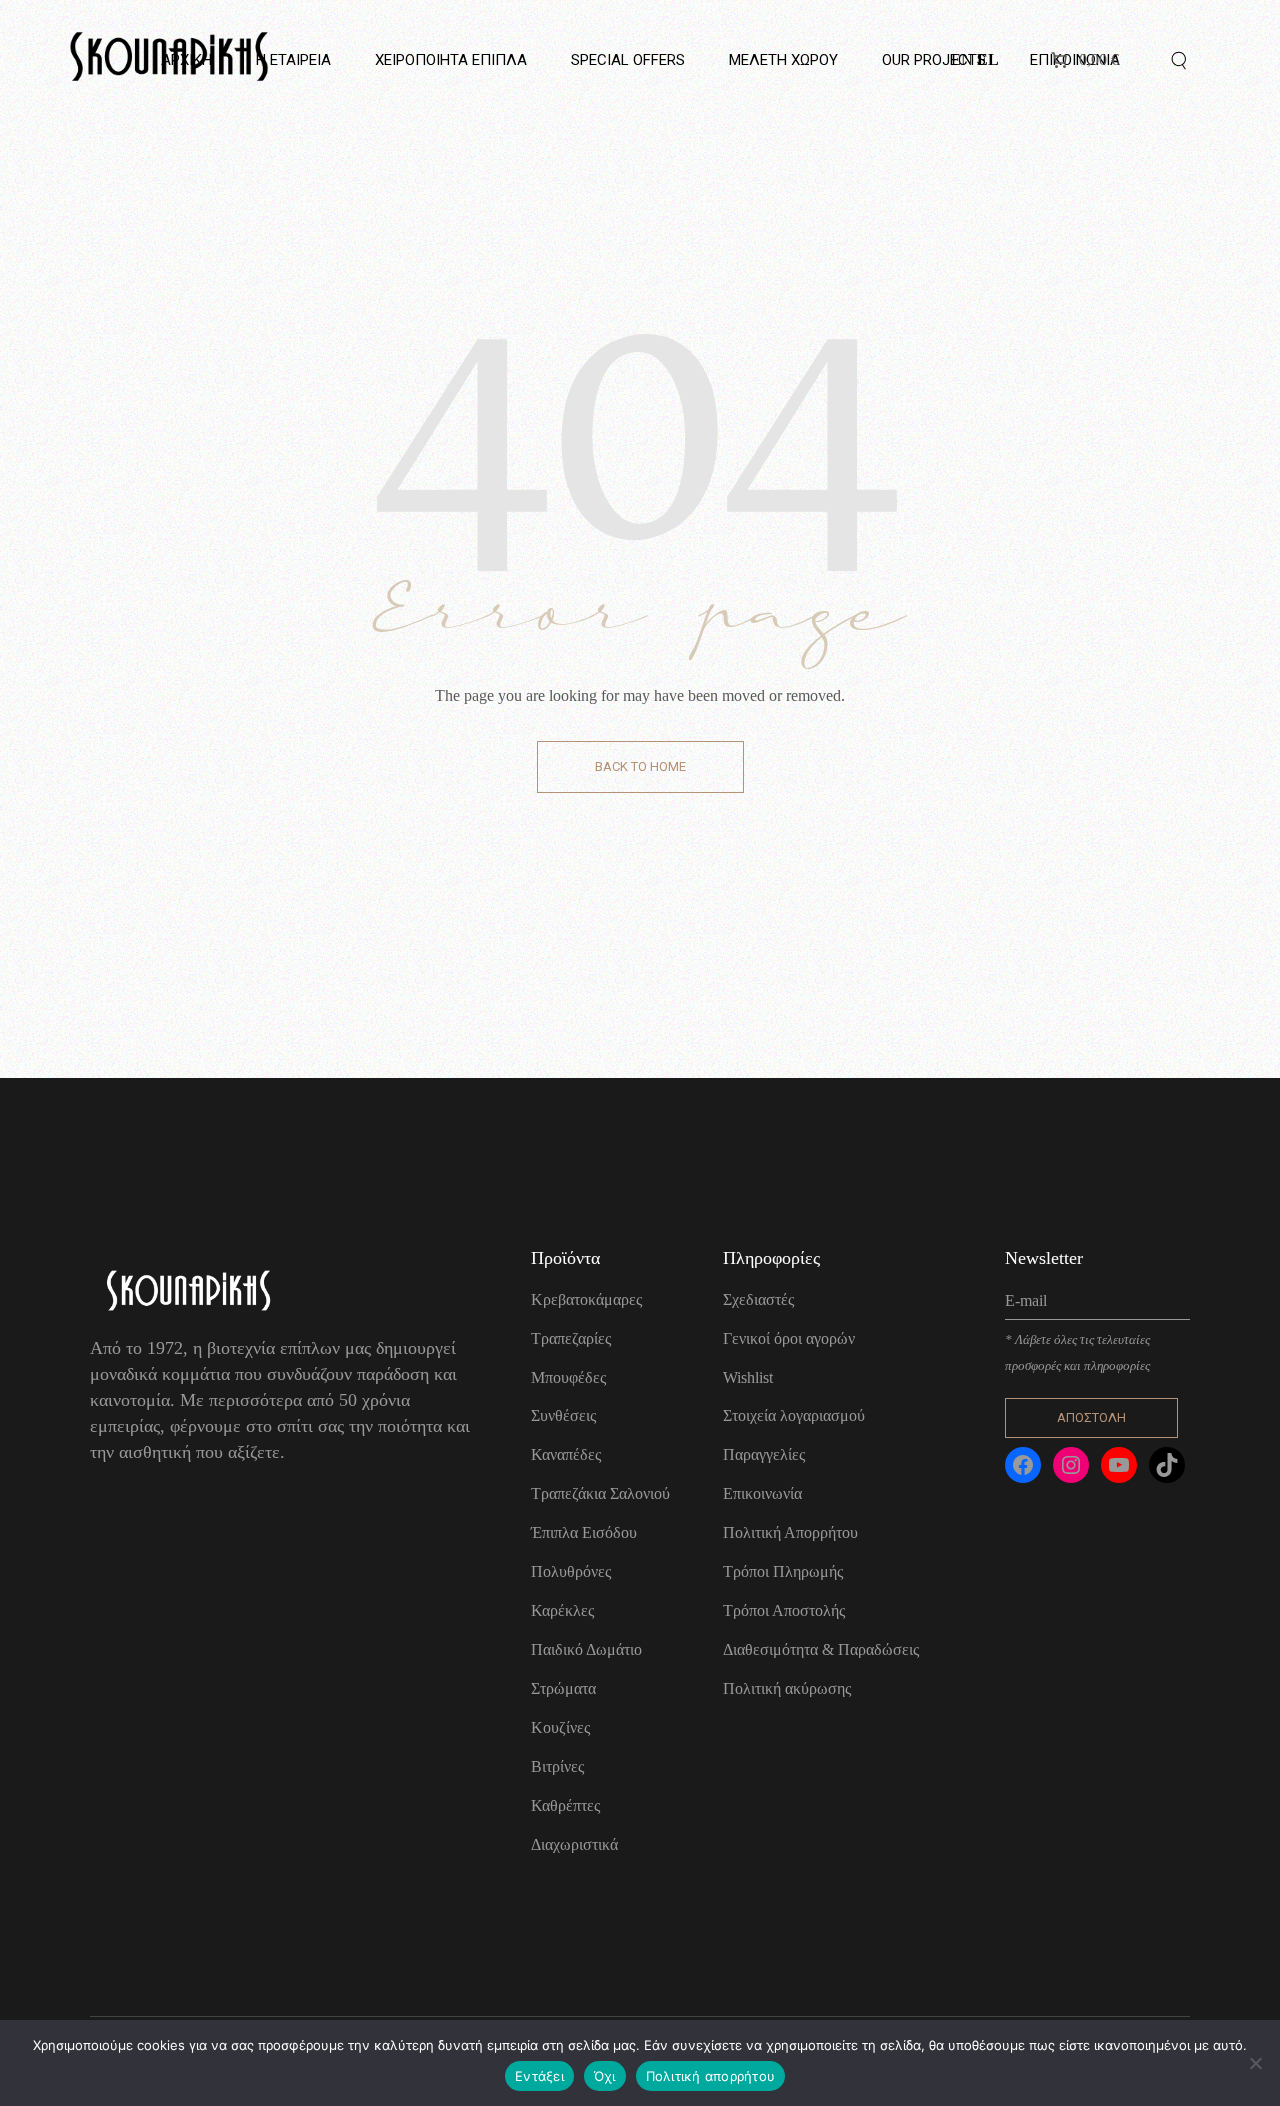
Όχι (605, 2076)
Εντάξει (539, 2076)
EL (988, 59)
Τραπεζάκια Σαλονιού (600, 1493)
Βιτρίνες (557, 1766)
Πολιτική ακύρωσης (787, 1688)
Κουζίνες (560, 1727)
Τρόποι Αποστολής (784, 1610)
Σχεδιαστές (758, 1299)
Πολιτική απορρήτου (711, 2076)
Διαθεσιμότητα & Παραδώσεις (821, 1649)
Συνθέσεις (563, 1415)
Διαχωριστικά (574, 1844)
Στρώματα (563, 1688)
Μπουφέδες (568, 1377)
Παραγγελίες (764, 1454)
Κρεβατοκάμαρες (586, 1299)
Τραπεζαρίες (571, 1338)
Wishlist (748, 1377)
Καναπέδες (566, 1454)
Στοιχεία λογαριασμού (794, 1415)
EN (962, 59)
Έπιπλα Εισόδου (584, 1532)
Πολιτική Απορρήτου (790, 1532)
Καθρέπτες (565, 1805)
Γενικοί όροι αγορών (789, 1338)
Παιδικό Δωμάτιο (586, 1649)
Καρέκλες (562, 1610)
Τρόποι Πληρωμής (783, 1571)
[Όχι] (1255, 2063)
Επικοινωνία (762, 1493)
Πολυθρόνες (571, 1571)
